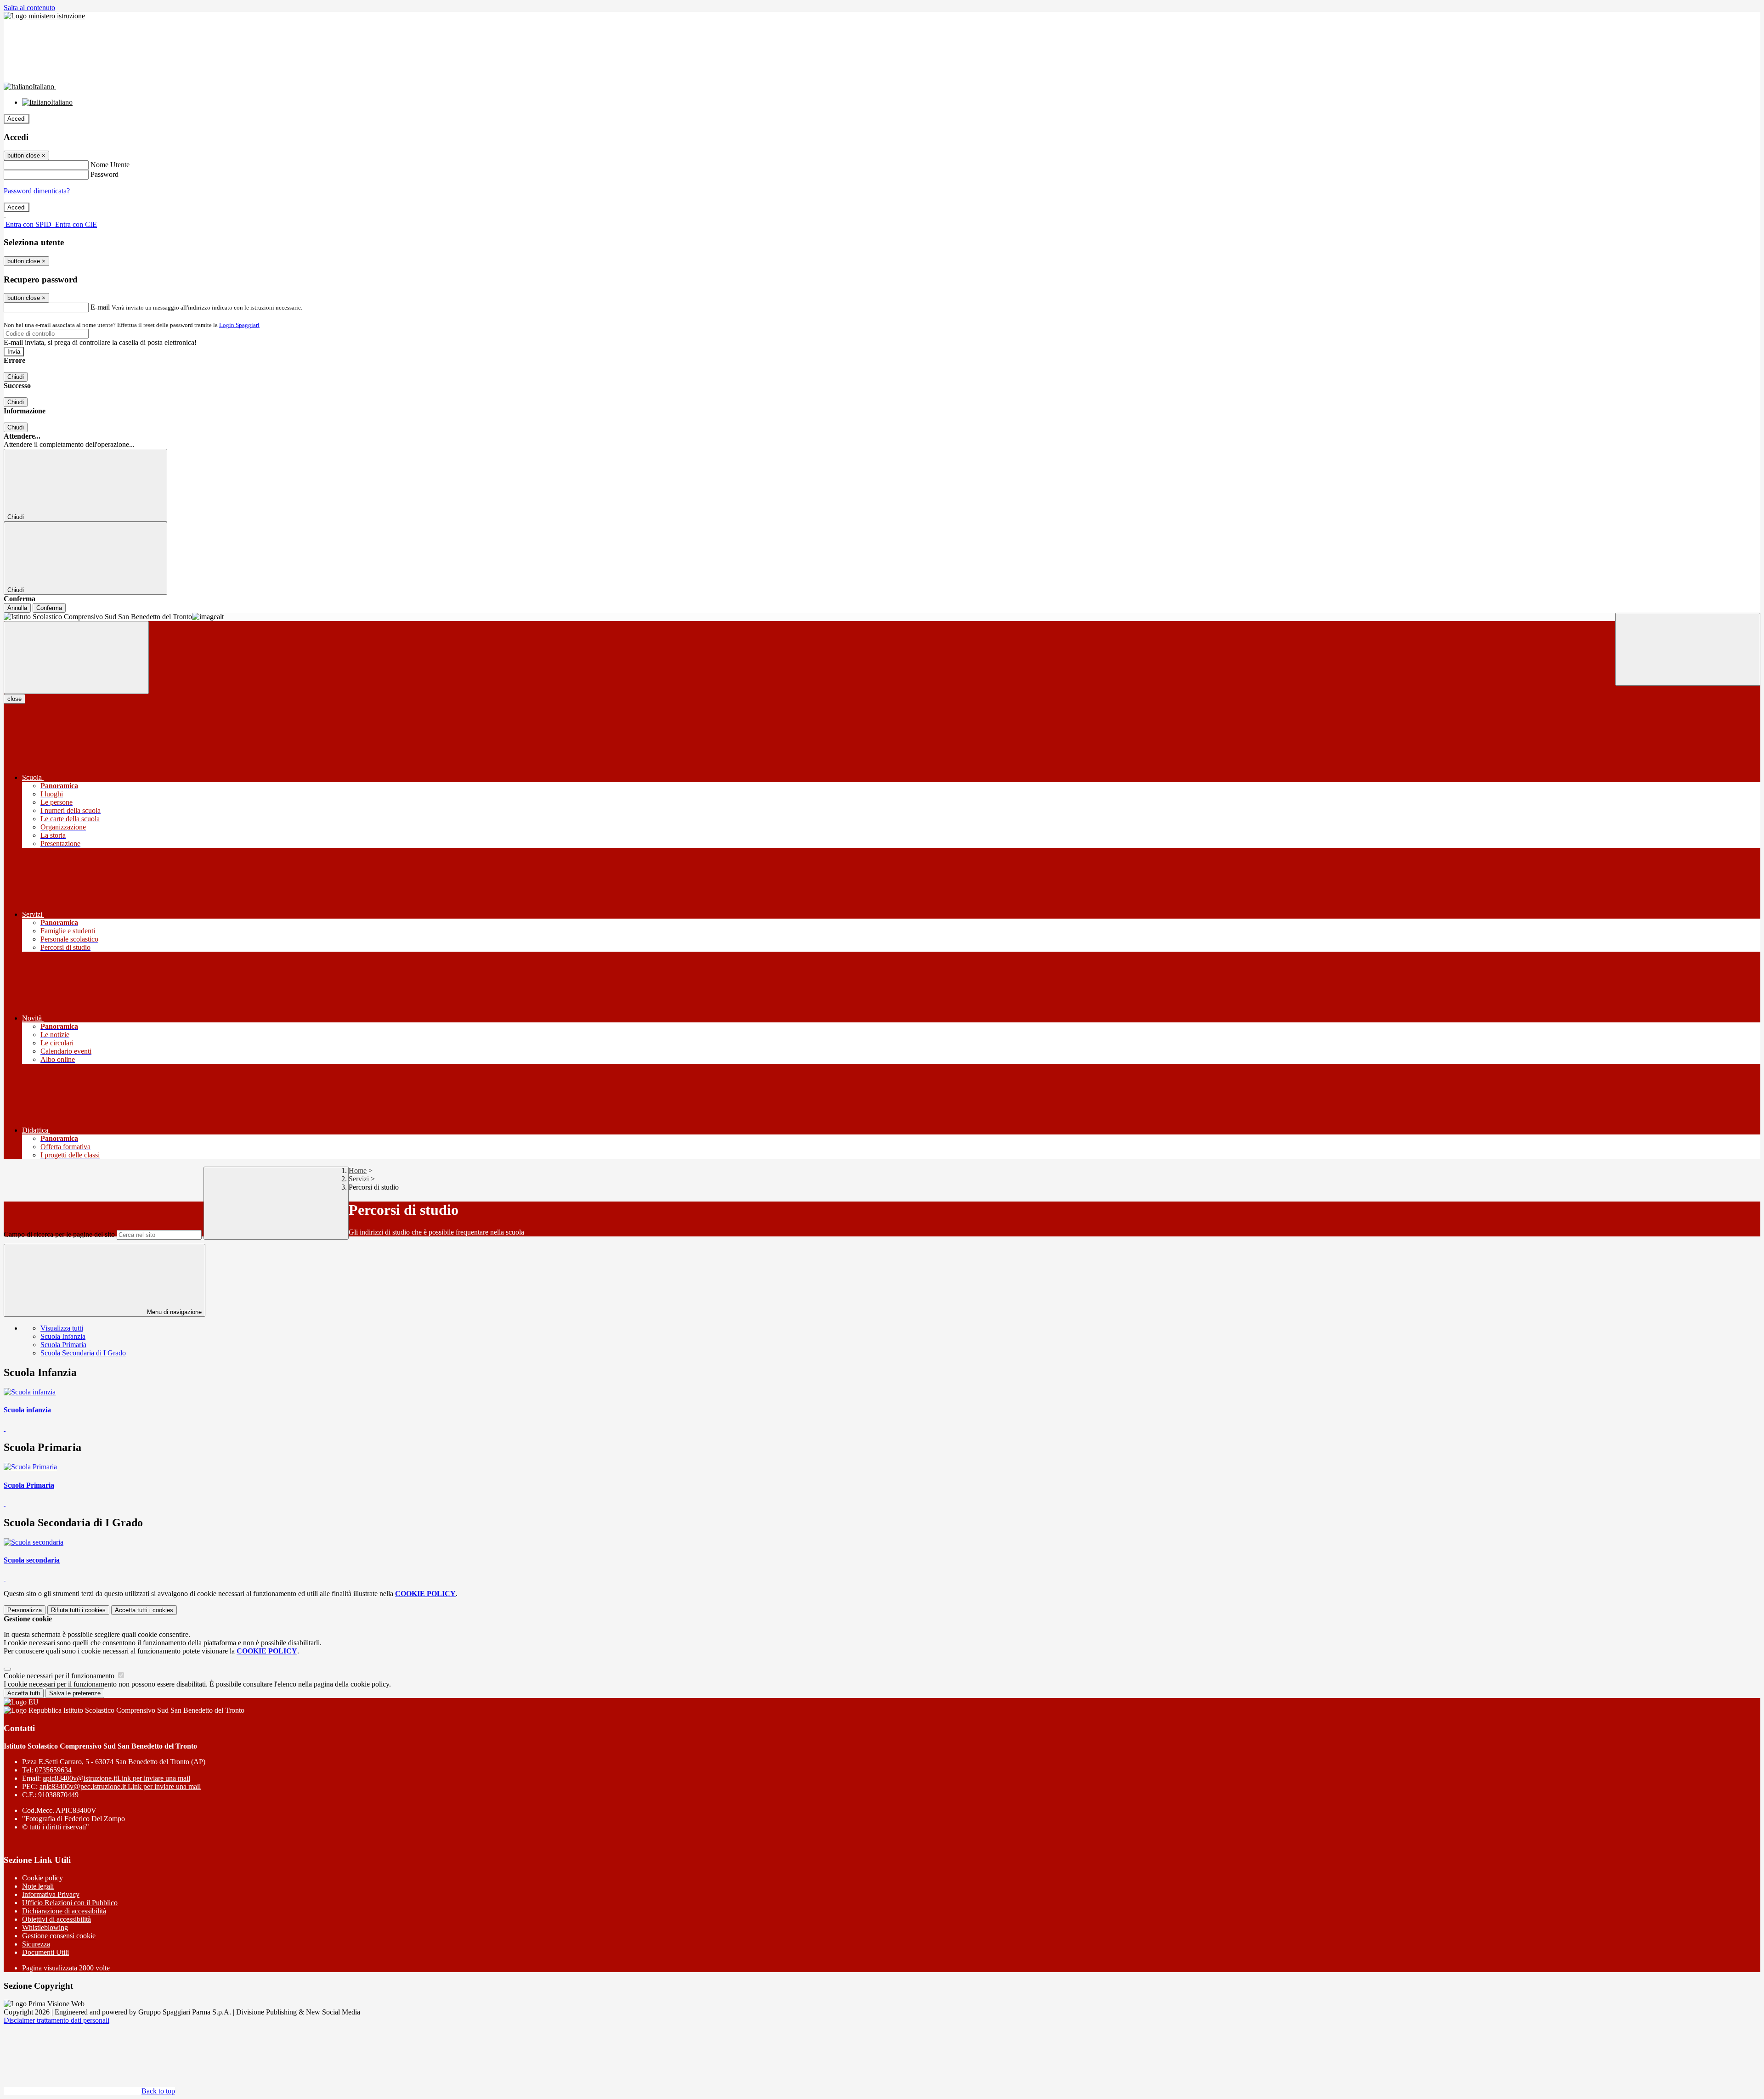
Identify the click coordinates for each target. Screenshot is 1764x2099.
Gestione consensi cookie (59, 1936)
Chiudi (16, 377)
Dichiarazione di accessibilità (64, 1911)
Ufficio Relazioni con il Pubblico (70, 1903)
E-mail (100, 307)
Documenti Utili (45, 1952)
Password (105, 174)
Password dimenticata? (37, 191)
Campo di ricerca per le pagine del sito (59, 1234)
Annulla (17, 608)
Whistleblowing (45, 1927)
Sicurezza (36, 1944)
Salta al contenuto (29, 8)
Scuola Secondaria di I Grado (83, 1353)
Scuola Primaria (63, 1345)
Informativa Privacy (51, 1894)
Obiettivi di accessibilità (57, 1919)
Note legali (38, 1886)
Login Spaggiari (239, 325)
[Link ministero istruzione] (44, 16)
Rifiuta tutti (78, 1610)
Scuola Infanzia (63, 1336)
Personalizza (25, 1610)
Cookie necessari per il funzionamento (60, 1676)
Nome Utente (110, 165)
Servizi (359, 1179)
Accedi (17, 119)
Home (358, 1171)
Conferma (49, 608)
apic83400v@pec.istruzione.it (120, 1786)
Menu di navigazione (173, 1312)
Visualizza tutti (62, 1328)
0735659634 (53, 1770)
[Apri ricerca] (1688, 649)
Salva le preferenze (75, 1693)
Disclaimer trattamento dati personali (57, 2020)
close (14, 699)
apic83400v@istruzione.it (116, 1778)
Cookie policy (42, 1878)
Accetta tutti (144, 1610)
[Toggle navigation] (76, 657)
